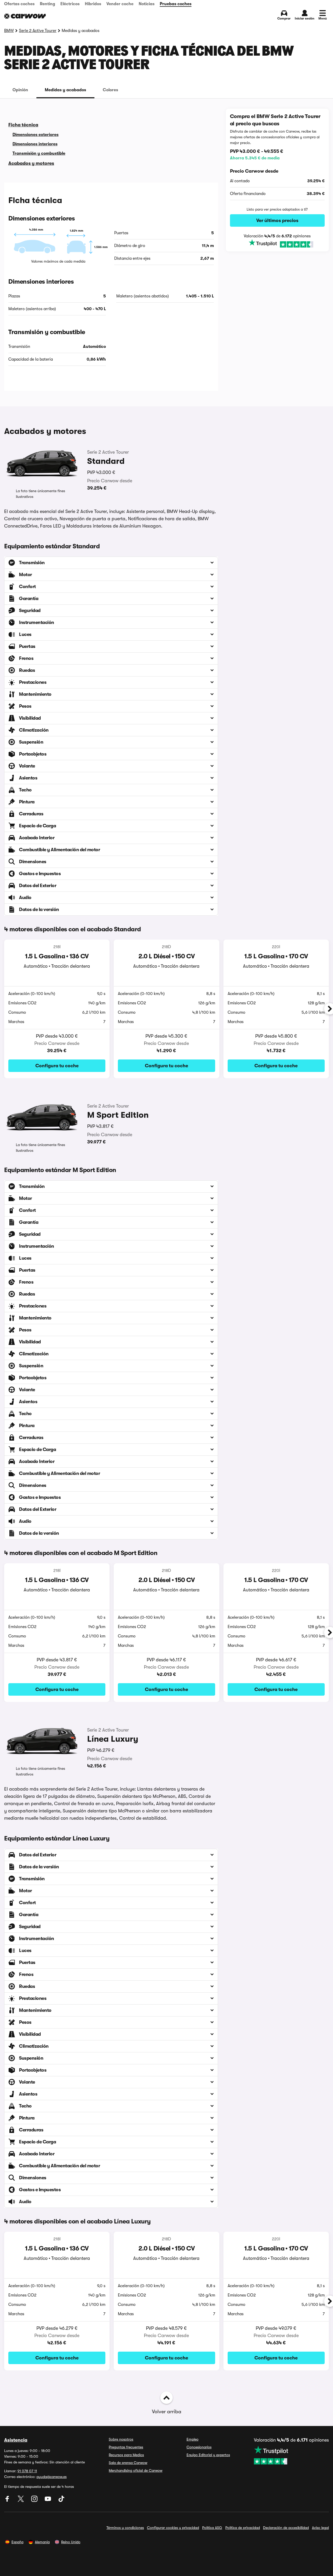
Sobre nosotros (121, 2439)
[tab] (20, 90)
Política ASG (212, 2528)
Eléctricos (70, 4)
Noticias (147, 4)
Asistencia (16, 2440)
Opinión (20, 90)
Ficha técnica (23, 125)
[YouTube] (48, 2501)
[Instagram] (35, 2501)
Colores (110, 90)
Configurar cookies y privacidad (173, 2528)
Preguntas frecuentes (126, 2447)
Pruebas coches (176, 4)
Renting (47, 4)
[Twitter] (21, 2501)
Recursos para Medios (126, 2455)
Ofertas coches (19, 4)
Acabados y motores (31, 163)
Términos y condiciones (125, 2528)
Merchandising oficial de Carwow (136, 2470)
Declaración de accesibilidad (286, 2528)
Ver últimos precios (277, 220)
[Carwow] (25, 16)
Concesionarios (199, 2447)
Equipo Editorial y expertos (208, 2455)
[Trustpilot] (277, 244)
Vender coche (120, 4)
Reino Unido (71, 2542)
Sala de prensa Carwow (128, 2463)
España (17, 2542)
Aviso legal (320, 2528)
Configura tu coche (57, 1066)
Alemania (42, 2542)
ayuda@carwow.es (52, 2477)
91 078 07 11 (27, 2471)
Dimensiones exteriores (36, 135)
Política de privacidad (243, 2528)
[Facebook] (8, 2501)
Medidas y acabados (65, 90)
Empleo (193, 2439)
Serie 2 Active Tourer (38, 31)
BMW (9, 31)
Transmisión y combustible (39, 153)
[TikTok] (61, 2501)
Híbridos (93, 4)
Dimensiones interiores (35, 144)
